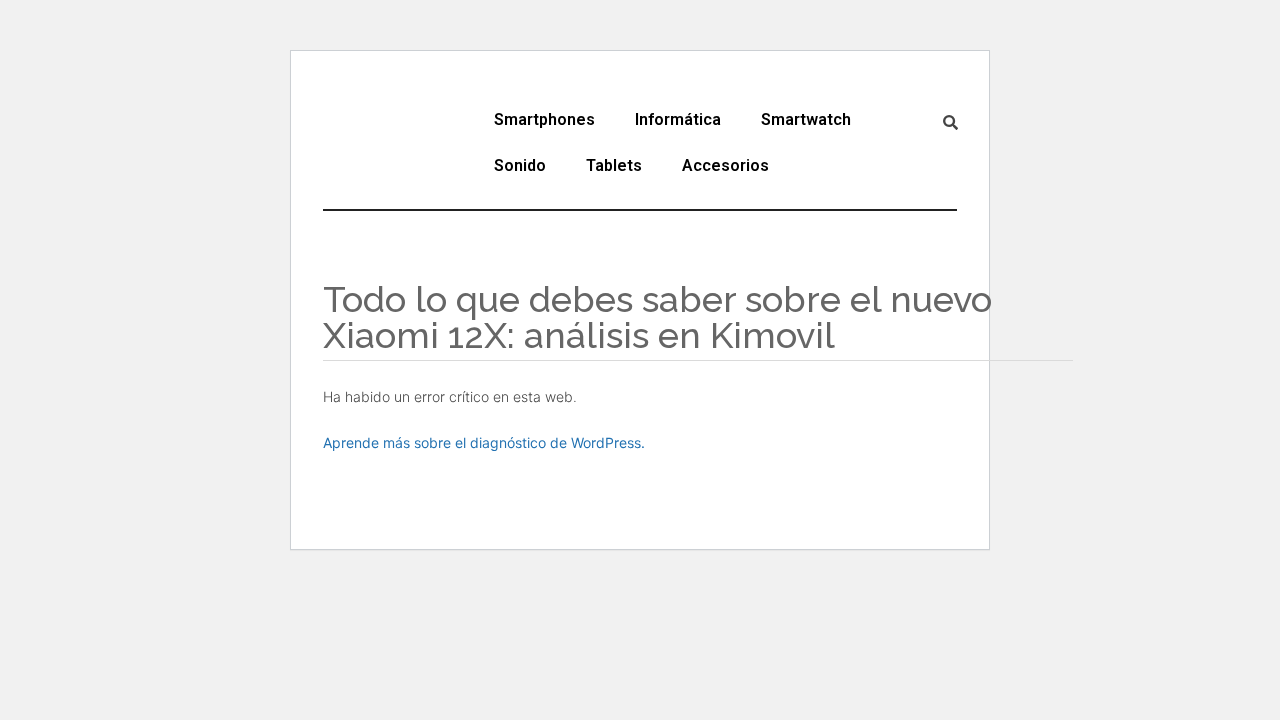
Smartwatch (806, 119)
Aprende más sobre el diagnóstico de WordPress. (484, 442)
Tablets (614, 165)
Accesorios (725, 165)
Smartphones (544, 119)
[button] (549, 120)
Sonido (520, 165)
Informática (678, 119)
